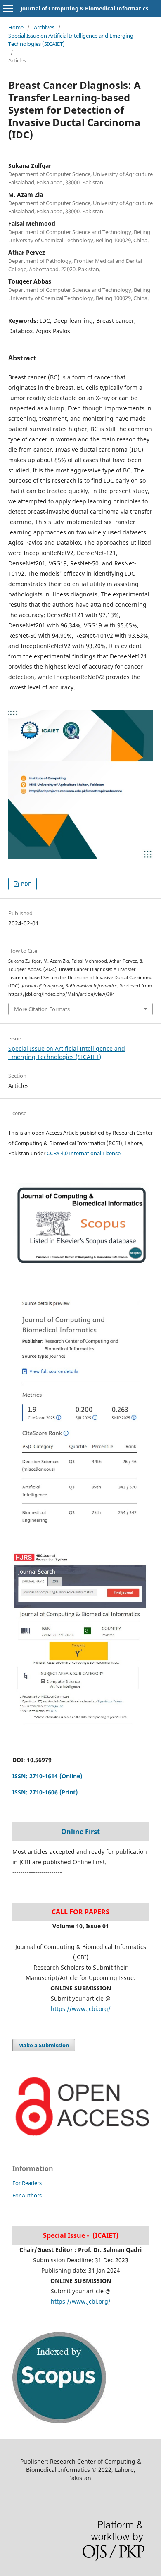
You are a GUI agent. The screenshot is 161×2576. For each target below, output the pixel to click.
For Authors (27, 2195)
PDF (25, 884)
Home (16, 27)
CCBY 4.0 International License (83, 1153)
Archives (44, 27)
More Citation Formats (42, 1009)
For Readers (27, 2183)
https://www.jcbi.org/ (81, 2009)
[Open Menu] (8, 8)
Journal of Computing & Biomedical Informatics (84, 8)
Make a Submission (44, 2045)
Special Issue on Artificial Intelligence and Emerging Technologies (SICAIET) (71, 40)
